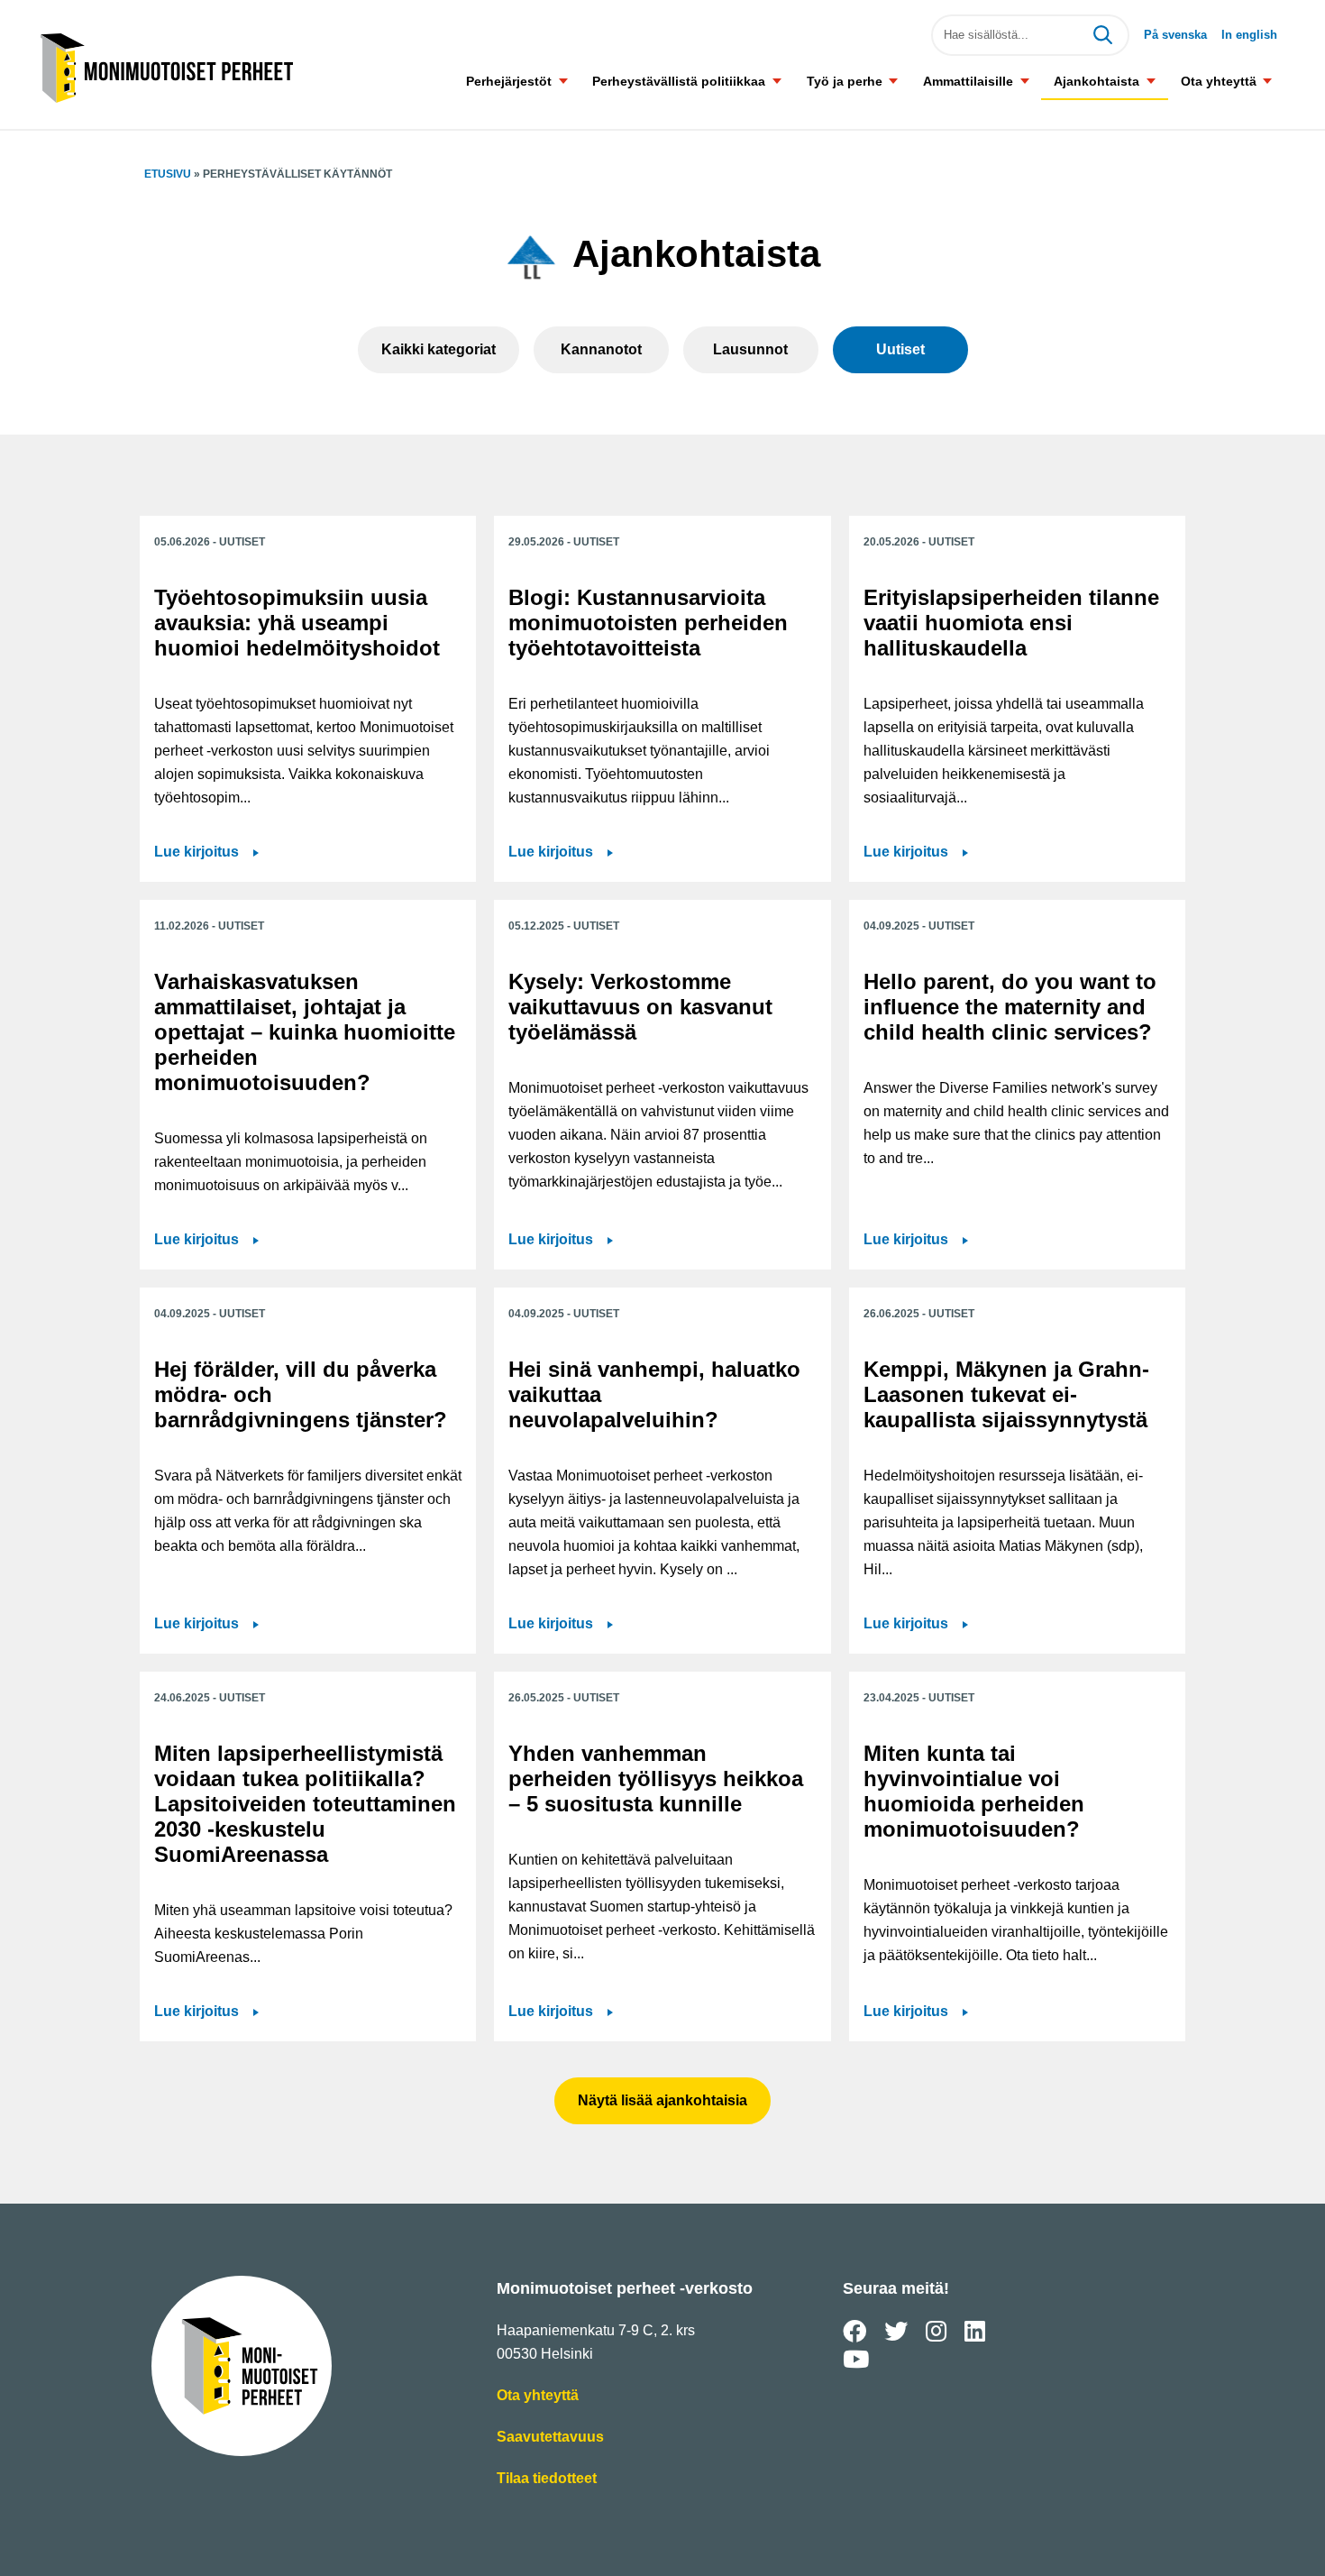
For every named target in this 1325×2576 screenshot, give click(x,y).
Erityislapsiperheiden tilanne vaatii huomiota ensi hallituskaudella (1011, 623)
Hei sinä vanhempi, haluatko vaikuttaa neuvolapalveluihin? (654, 1394)
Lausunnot (750, 349)
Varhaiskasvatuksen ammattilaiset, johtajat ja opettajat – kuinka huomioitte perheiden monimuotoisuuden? (305, 1032)
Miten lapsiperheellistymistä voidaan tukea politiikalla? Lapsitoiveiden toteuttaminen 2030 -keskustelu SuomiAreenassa (305, 1804)
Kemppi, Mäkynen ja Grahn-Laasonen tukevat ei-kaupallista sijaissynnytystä (1006, 1394)
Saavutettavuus (550, 2438)
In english (1249, 35)
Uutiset (900, 349)
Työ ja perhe (845, 81)
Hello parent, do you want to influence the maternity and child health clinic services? (1010, 1007)
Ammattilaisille (968, 81)
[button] (563, 81)
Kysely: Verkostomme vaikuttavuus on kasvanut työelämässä (640, 1007)
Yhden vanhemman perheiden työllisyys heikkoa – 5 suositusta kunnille (656, 1778)
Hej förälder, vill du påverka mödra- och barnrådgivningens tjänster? (301, 1394)
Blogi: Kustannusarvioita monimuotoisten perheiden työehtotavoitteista (648, 623)
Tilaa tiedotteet (547, 2480)
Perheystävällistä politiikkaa (679, 81)
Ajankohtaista (1097, 81)
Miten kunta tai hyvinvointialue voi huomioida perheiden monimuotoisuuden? (974, 1791)
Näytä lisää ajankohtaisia (662, 2100)
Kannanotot (601, 349)
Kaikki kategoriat (439, 349)
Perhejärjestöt (509, 81)
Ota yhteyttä (1219, 81)
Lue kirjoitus (206, 853)
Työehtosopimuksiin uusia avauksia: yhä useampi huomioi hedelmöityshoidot (297, 623)
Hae (1102, 35)
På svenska (1175, 35)
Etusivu (168, 174)
